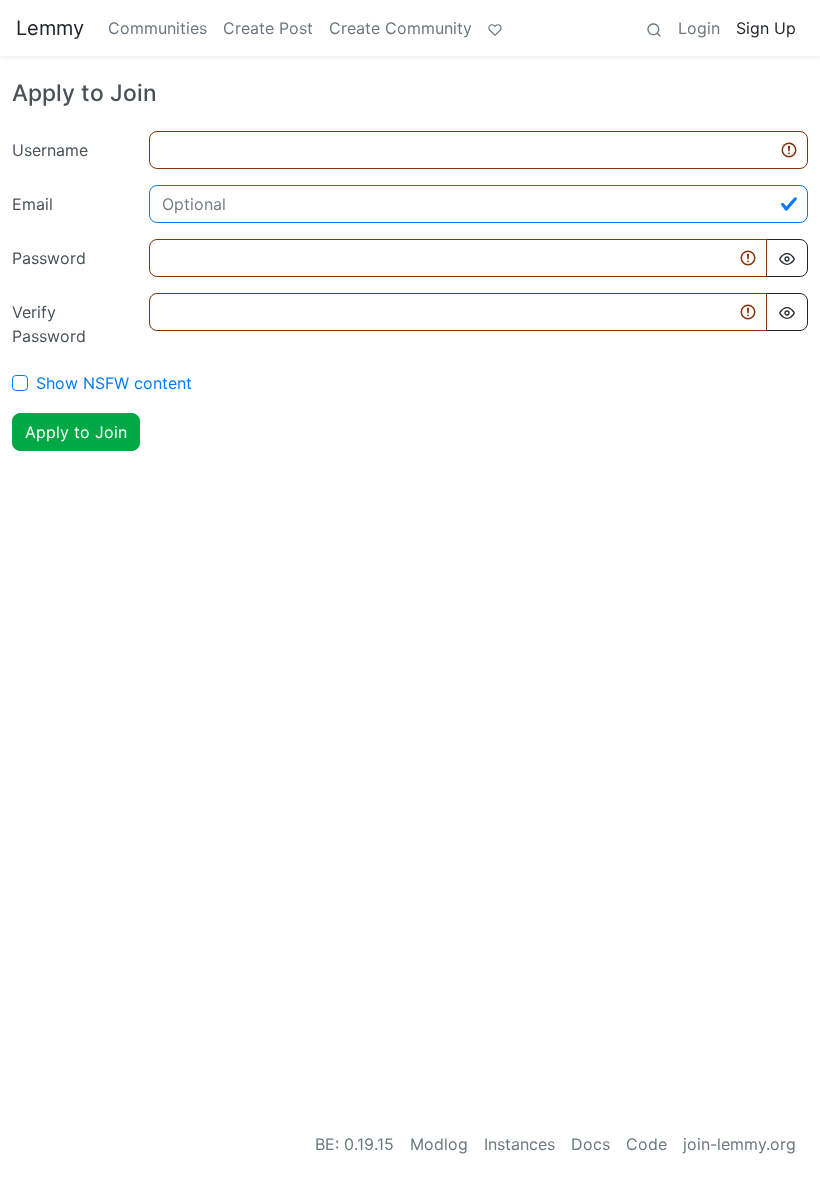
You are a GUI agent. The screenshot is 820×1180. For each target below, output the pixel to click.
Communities (157, 28)
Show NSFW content (114, 383)
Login (699, 28)
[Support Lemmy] (495, 28)
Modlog (439, 1144)
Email (32, 204)
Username (50, 150)
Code (646, 1144)
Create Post (268, 28)
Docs (590, 1144)
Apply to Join (76, 432)
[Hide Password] (787, 258)
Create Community (400, 28)
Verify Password (49, 324)
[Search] (654, 28)
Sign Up (766, 28)
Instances (519, 1144)
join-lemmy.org (739, 1144)
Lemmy (50, 28)
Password (49, 258)
